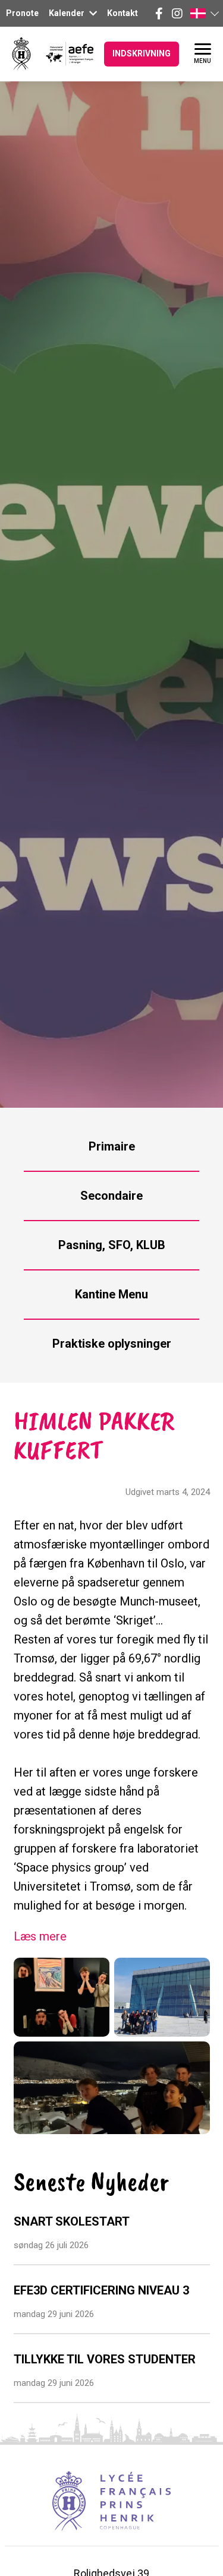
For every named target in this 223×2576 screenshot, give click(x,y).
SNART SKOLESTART (72, 2221)
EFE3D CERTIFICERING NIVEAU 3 (101, 2290)
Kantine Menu (111, 1294)
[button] (204, 13)
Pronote (22, 13)
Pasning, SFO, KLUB (112, 1245)
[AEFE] (62, 54)
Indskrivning (142, 53)
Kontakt (123, 13)
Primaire (112, 1146)
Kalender (67, 13)
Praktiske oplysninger (112, 1344)
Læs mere (40, 1936)
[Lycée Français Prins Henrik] (21, 54)
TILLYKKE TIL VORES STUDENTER (105, 2359)
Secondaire (111, 1196)
